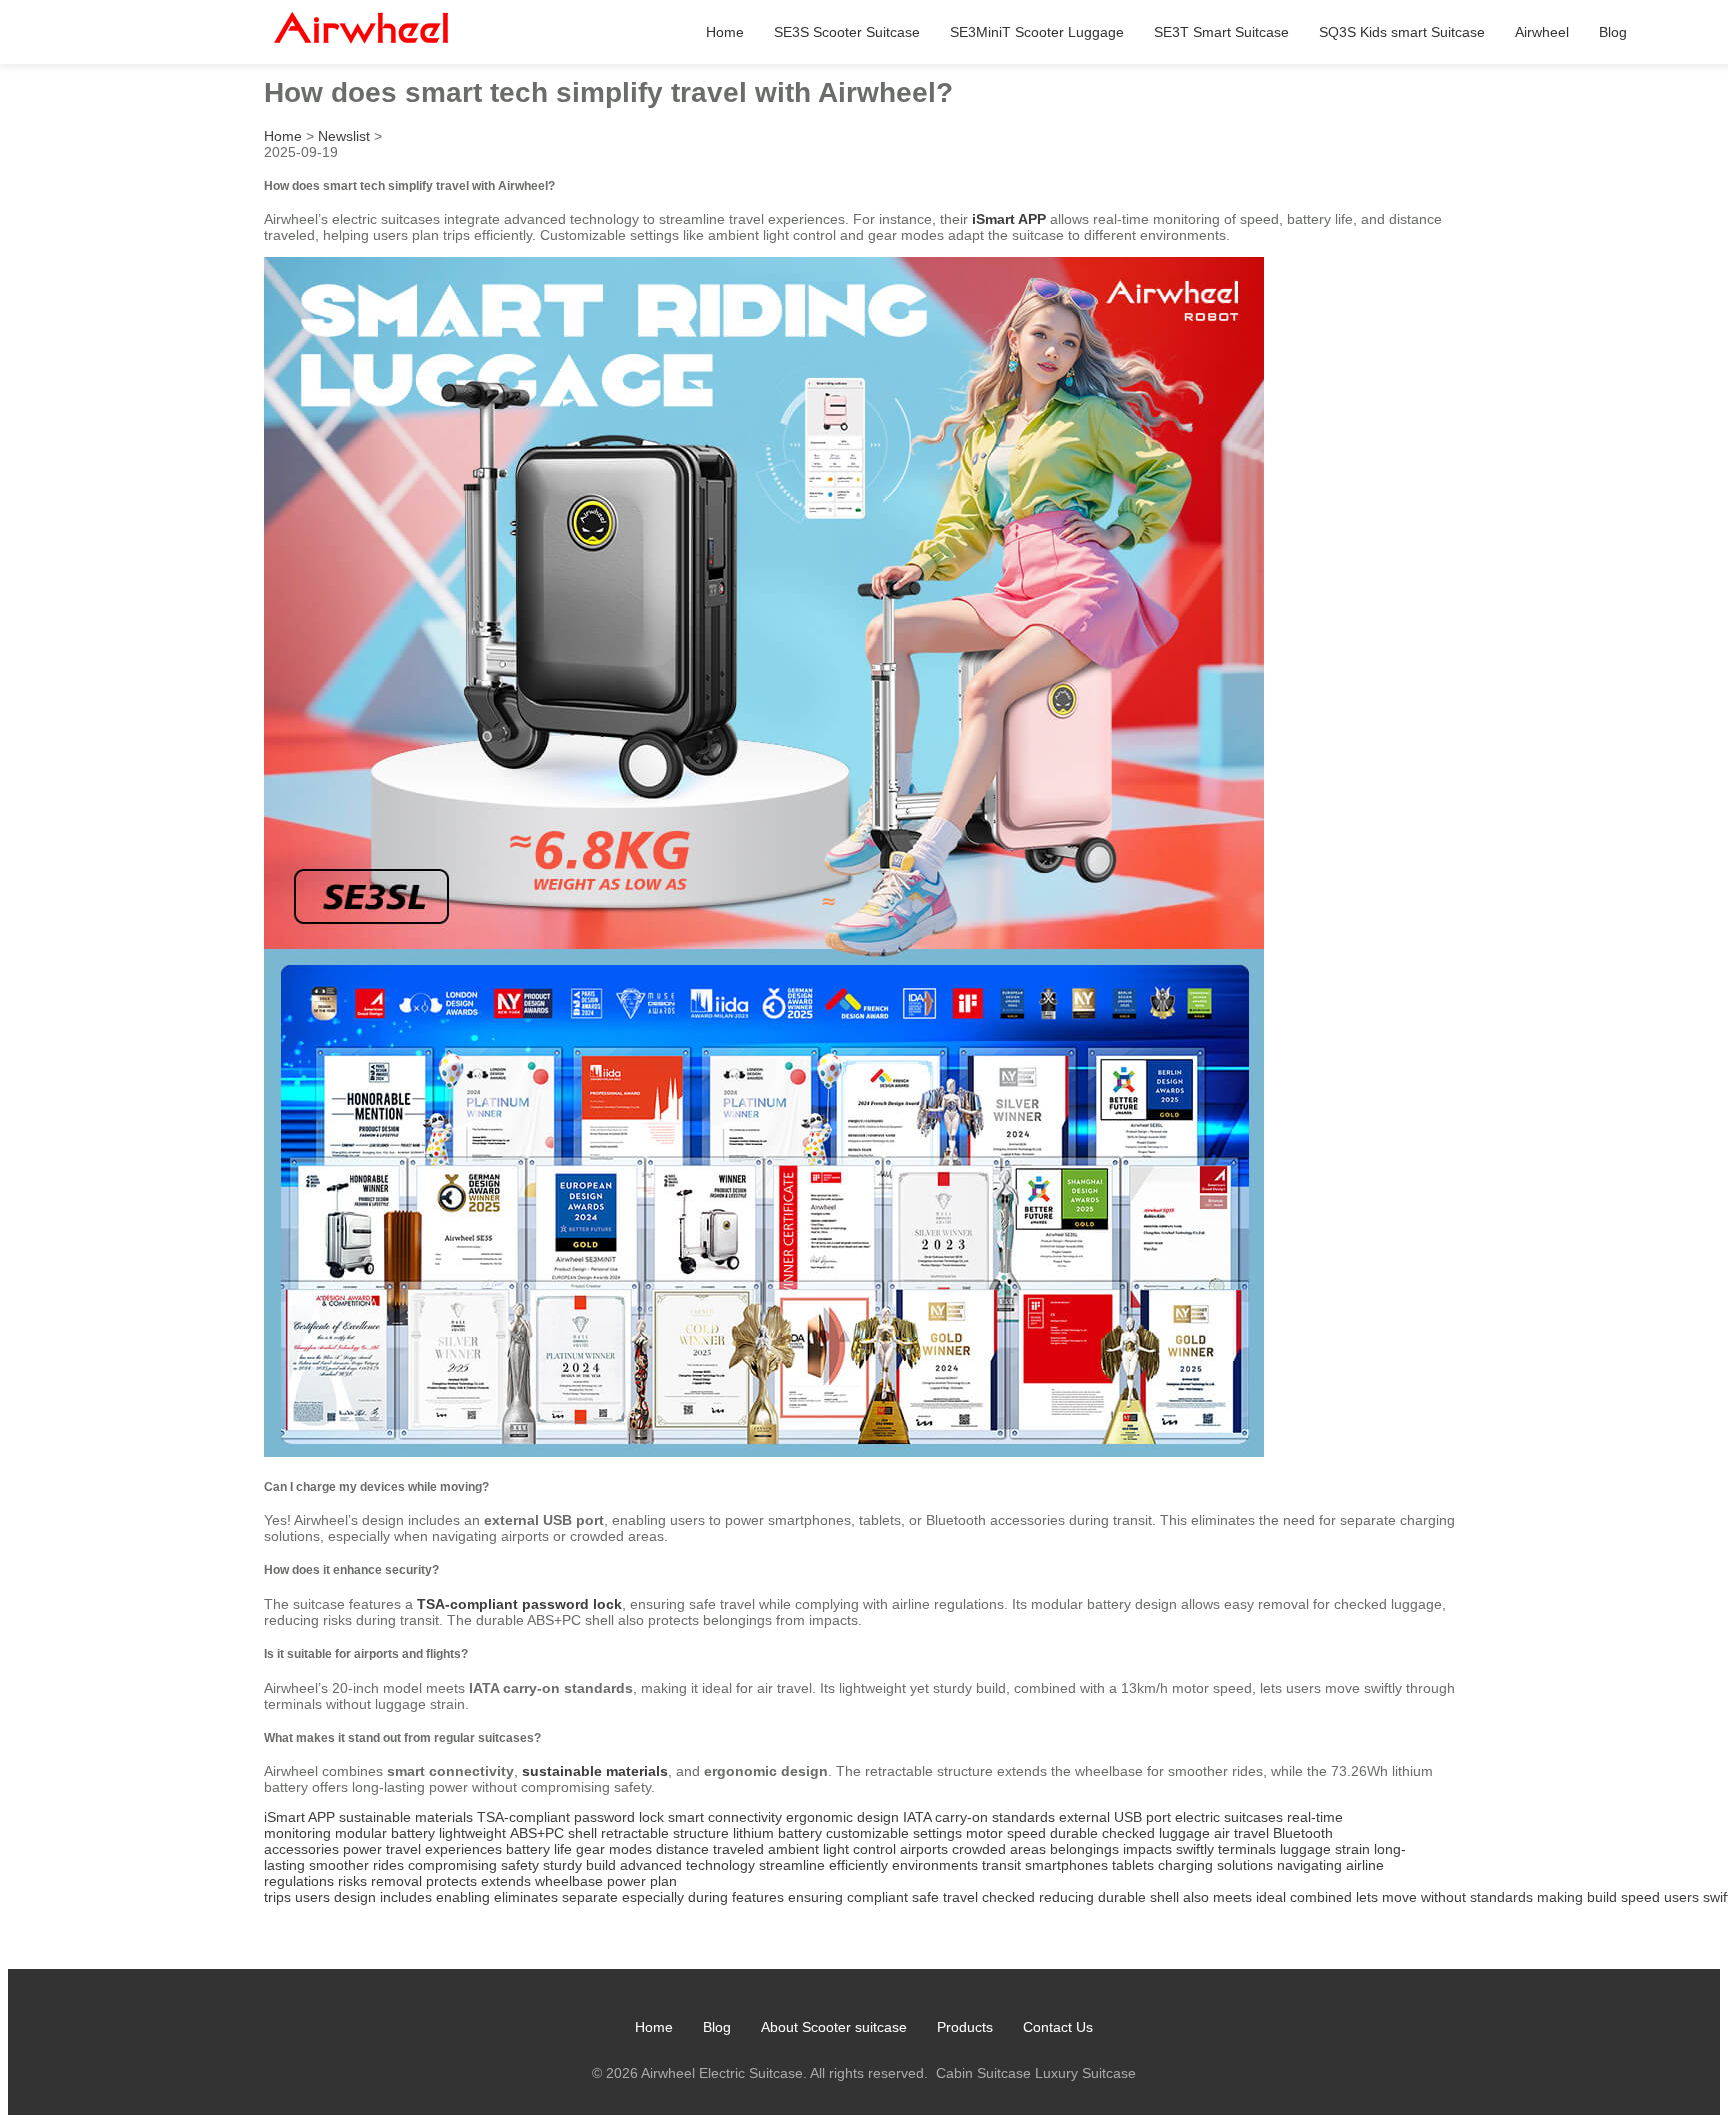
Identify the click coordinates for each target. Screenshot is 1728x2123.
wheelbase (569, 1881)
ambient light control (832, 1849)
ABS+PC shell (553, 1833)
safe (925, 1897)
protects (451, 1881)
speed (1640, 1897)
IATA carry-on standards (979, 1817)
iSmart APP (1009, 219)
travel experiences (444, 1849)
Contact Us (1058, 2027)
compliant (877, 1897)
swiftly (1195, 1849)
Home (725, 32)
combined (1321, 1897)
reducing (1066, 1897)
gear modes (614, 1849)
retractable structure (665, 1833)
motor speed (1006, 1833)
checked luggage (1156, 1833)
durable (1074, 1833)
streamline (792, 1865)
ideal (1271, 1897)
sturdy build (579, 1865)
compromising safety (473, 1865)
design (355, 1897)
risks (352, 1881)
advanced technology (687, 1865)
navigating (1309, 1865)
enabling (463, 1897)
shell (1164, 1897)
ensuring (815, 1897)
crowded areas (999, 1849)
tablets (1133, 1865)
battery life (539, 1849)
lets (1367, 1897)
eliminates (526, 1897)
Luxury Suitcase (1085, 2073)
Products (965, 2027)
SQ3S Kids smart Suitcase (1402, 32)
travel (960, 1897)
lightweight (472, 1833)
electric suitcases (1229, 1817)
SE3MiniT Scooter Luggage (1037, 32)
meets (1232, 1897)
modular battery (385, 1833)
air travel (1241, 1833)
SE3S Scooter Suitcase (847, 32)
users (312, 1897)
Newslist (344, 136)
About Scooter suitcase (834, 2027)
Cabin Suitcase (983, 2073)
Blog (1613, 32)
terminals (1247, 1849)
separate (590, 1897)
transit (1001, 1865)
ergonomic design (842, 1817)
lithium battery (777, 1833)
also (1196, 1897)
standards (1501, 1897)
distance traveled (710, 1849)
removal (396, 1881)
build (1602, 1897)
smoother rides (356, 1865)
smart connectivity (725, 1817)
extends (506, 1881)
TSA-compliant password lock (519, 1604)
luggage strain (1325, 1849)
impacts (1147, 1849)
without (1443, 1897)
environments (935, 1865)
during (708, 1897)
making (1560, 1897)
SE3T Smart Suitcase (1221, 32)
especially (653, 1897)
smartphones (1066, 1865)
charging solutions (1215, 1865)
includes (406, 1897)
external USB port (1115, 1817)
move (1399, 1897)
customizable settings (894, 1833)
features (758, 1897)
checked (1008, 1897)
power (362, 1849)
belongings (1084, 1849)
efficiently (858, 1865)
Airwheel (1542, 32)
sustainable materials (595, 1771)
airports (924, 1849)
